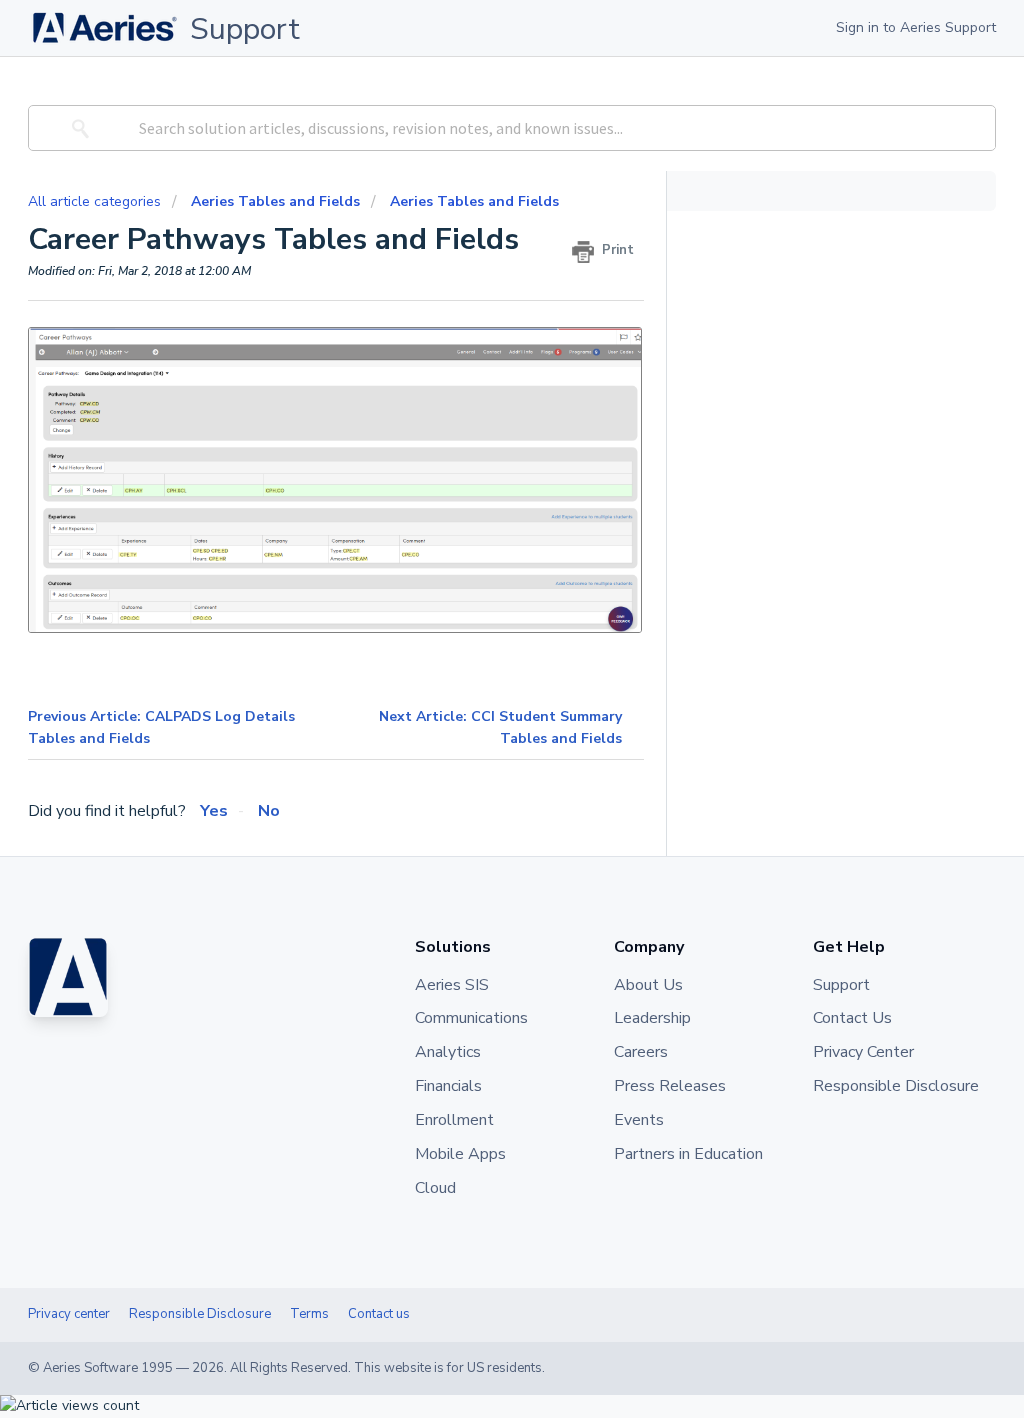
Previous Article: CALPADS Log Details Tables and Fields (161, 727)
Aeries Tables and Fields (275, 201)
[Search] (77, 128)
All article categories (96, 201)
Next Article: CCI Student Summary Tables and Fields (500, 727)
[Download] (475, 452)
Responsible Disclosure (200, 1314)
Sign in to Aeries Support (916, 27)
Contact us (379, 1314)
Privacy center (69, 1314)
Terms (309, 1314)
